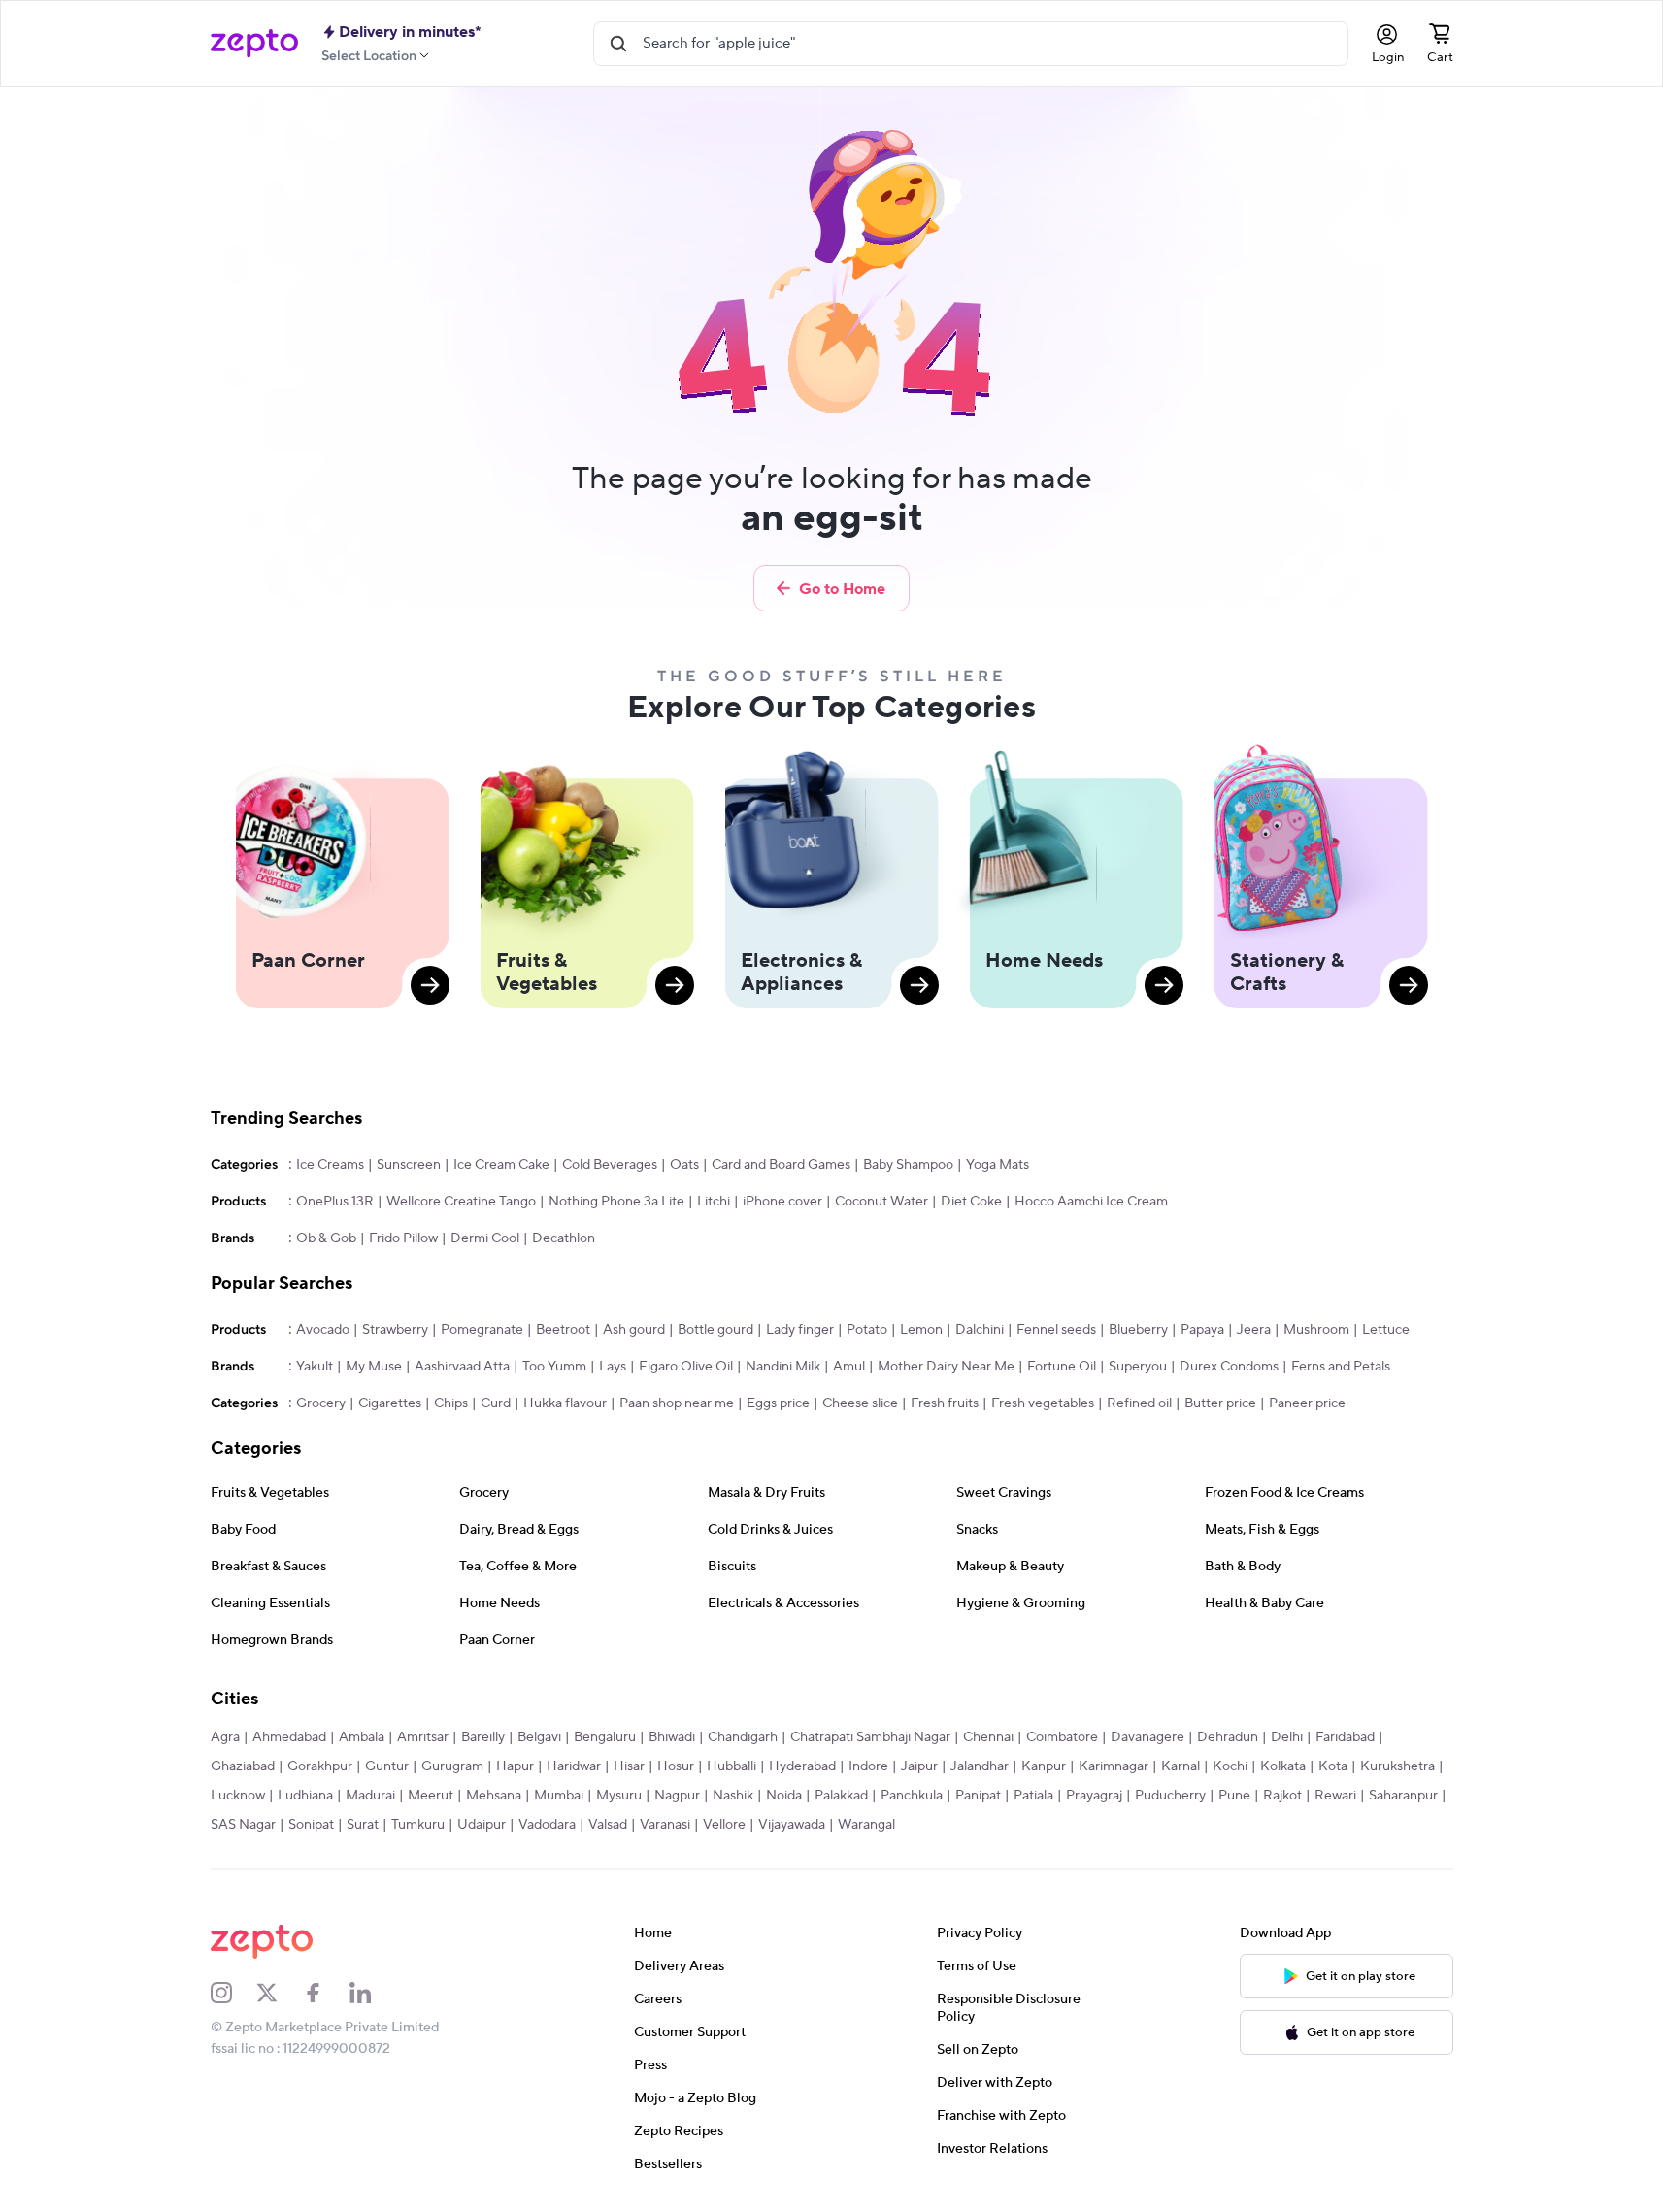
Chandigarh (743, 1737)
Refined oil (1139, 1403)
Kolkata (1283, 1766)
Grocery (321, 1403)
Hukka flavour (565, 1403)
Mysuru (619, 1796)
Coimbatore (1062, 1737)
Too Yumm (554, 1367)
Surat (363, 1825)
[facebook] (326, 1993)
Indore (868, 1766)
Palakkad (841, 1796)
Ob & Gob (326, 1238)
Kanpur (1044, 1766)
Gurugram (452, 1766)
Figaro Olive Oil (686, 1367)
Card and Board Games (781, 1165)
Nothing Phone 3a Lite (616, 1202)
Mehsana (494, 1796)
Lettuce (1386, 1330)
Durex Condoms (1229, 1367)
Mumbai (559, 1796)
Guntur (387, 1766)
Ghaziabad (243, 1766)
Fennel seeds (1056, 1330)
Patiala (1033, 1796)
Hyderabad (802, 1766)
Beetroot (563, 1330)
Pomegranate (482, 1330)
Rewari (1335, 1796)
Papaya (1202, 1330)
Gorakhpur (320, 1766)
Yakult (315, 1367)
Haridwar (574, 1766)
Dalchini (980, 1330)
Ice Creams (330, 1165)
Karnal (1181, 1766)
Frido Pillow (403, 1238)
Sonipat (311, 1825)
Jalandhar (980, 1766)
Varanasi (665, 1825)
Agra (225, 1737)
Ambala (362, 1737)
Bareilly (483, 1737)
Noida (784, 1796)
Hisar (629, 1766)
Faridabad (1345, 1737)
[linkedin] (373, 1993)
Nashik (733, 1796)
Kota (1333, 1766)
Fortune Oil (1062, 1367)
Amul (849, 1367)
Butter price (1220, 1403)
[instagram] (234, 1993)
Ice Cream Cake (501, 1165)
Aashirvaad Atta (462, 1367)
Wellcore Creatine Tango (461, 1202)
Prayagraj (1094, 1796)
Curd (496, 1403)
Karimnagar (1114, 1766)
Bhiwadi (672, 1737)
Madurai (370, 1796)
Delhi (1287, 1737)
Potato (867, 1330)
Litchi (714, 1202)
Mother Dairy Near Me (946, 1367)
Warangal (866, 1825)
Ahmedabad (289, 1737)
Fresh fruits (945, 1403)
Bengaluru (605, 1737)
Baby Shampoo (908, 1165)
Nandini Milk (783, 1367)
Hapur (515, 1766)
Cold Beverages (610, 1165)
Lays (613, 1367)
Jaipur (919, 1766)
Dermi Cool (485, 1238)
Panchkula (912, 1796)
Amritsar (423, 1737)
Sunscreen (409, 1165)
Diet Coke (971, 1202)
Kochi (1230, 1766)
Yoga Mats (998, 1165)
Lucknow (238, 1796)
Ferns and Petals (1341, 1367)
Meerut (431, 1796)
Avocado (323, 1330)
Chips (451, 1403)
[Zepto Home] (254, 44)
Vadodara (547, 1825)
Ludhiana (305, 1796)
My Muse (374, 1367)
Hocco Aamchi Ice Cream (1091, 1202)
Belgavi (539, 1737)
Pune (1234, 1796)
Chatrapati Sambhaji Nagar (870, 1737)
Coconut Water (881, 1202)
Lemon (921, 1330)
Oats (684, 1165)
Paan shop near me (677, 1403)
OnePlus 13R (335, 1202)
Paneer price (1307, 1403)
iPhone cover (782, 1202)
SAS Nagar (243, 1825)
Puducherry (1170, 1796)
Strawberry (395, 1330)
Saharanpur (1403, 1796)
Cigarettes (390, 1403)
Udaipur (482, 1825)
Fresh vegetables (1043, 1403)
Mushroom (1316, 1330)
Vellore (724, 1825)
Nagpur (677, 1796)
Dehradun (1228, 1737)
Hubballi (732, 1766)
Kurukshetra (1397, 1766)
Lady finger (800, 1330)
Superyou (1138, 1367)
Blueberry (1138, 1330)
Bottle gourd (715, 1330)
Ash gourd (634, 1330)
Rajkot (1282, 1796)
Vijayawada (792, 1825)
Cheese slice (860, 1403)
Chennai (988, 1737)
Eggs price (778, 1403)
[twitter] (280, 1993)
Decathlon (564, 1238)
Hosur (676, 1766)
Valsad (608, 1825)
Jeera (1254, 1330)
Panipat (978, 1796)
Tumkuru (418, 1825)
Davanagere (1147, 1737)
